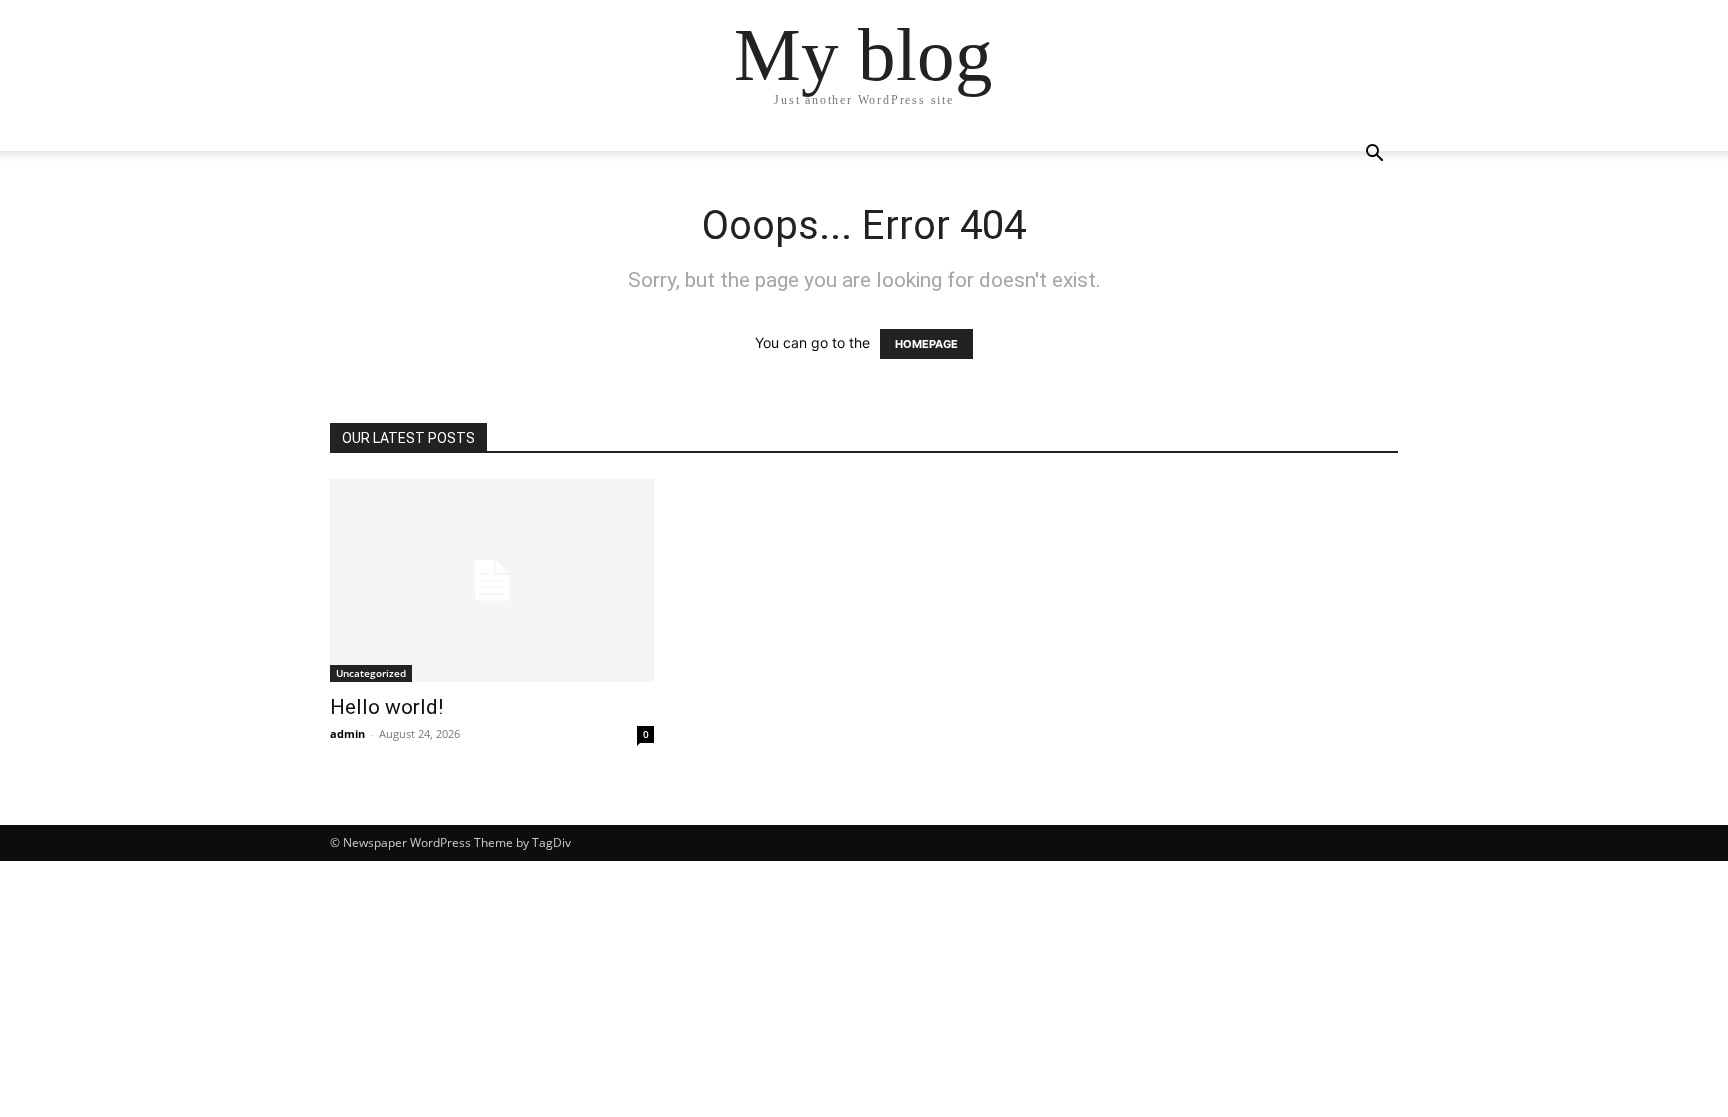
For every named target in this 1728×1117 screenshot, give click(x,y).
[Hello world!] (492, 580)
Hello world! (386, 707)
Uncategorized (371, 673)
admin (347, 733)
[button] (1374, 155)
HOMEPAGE (926, 344)
